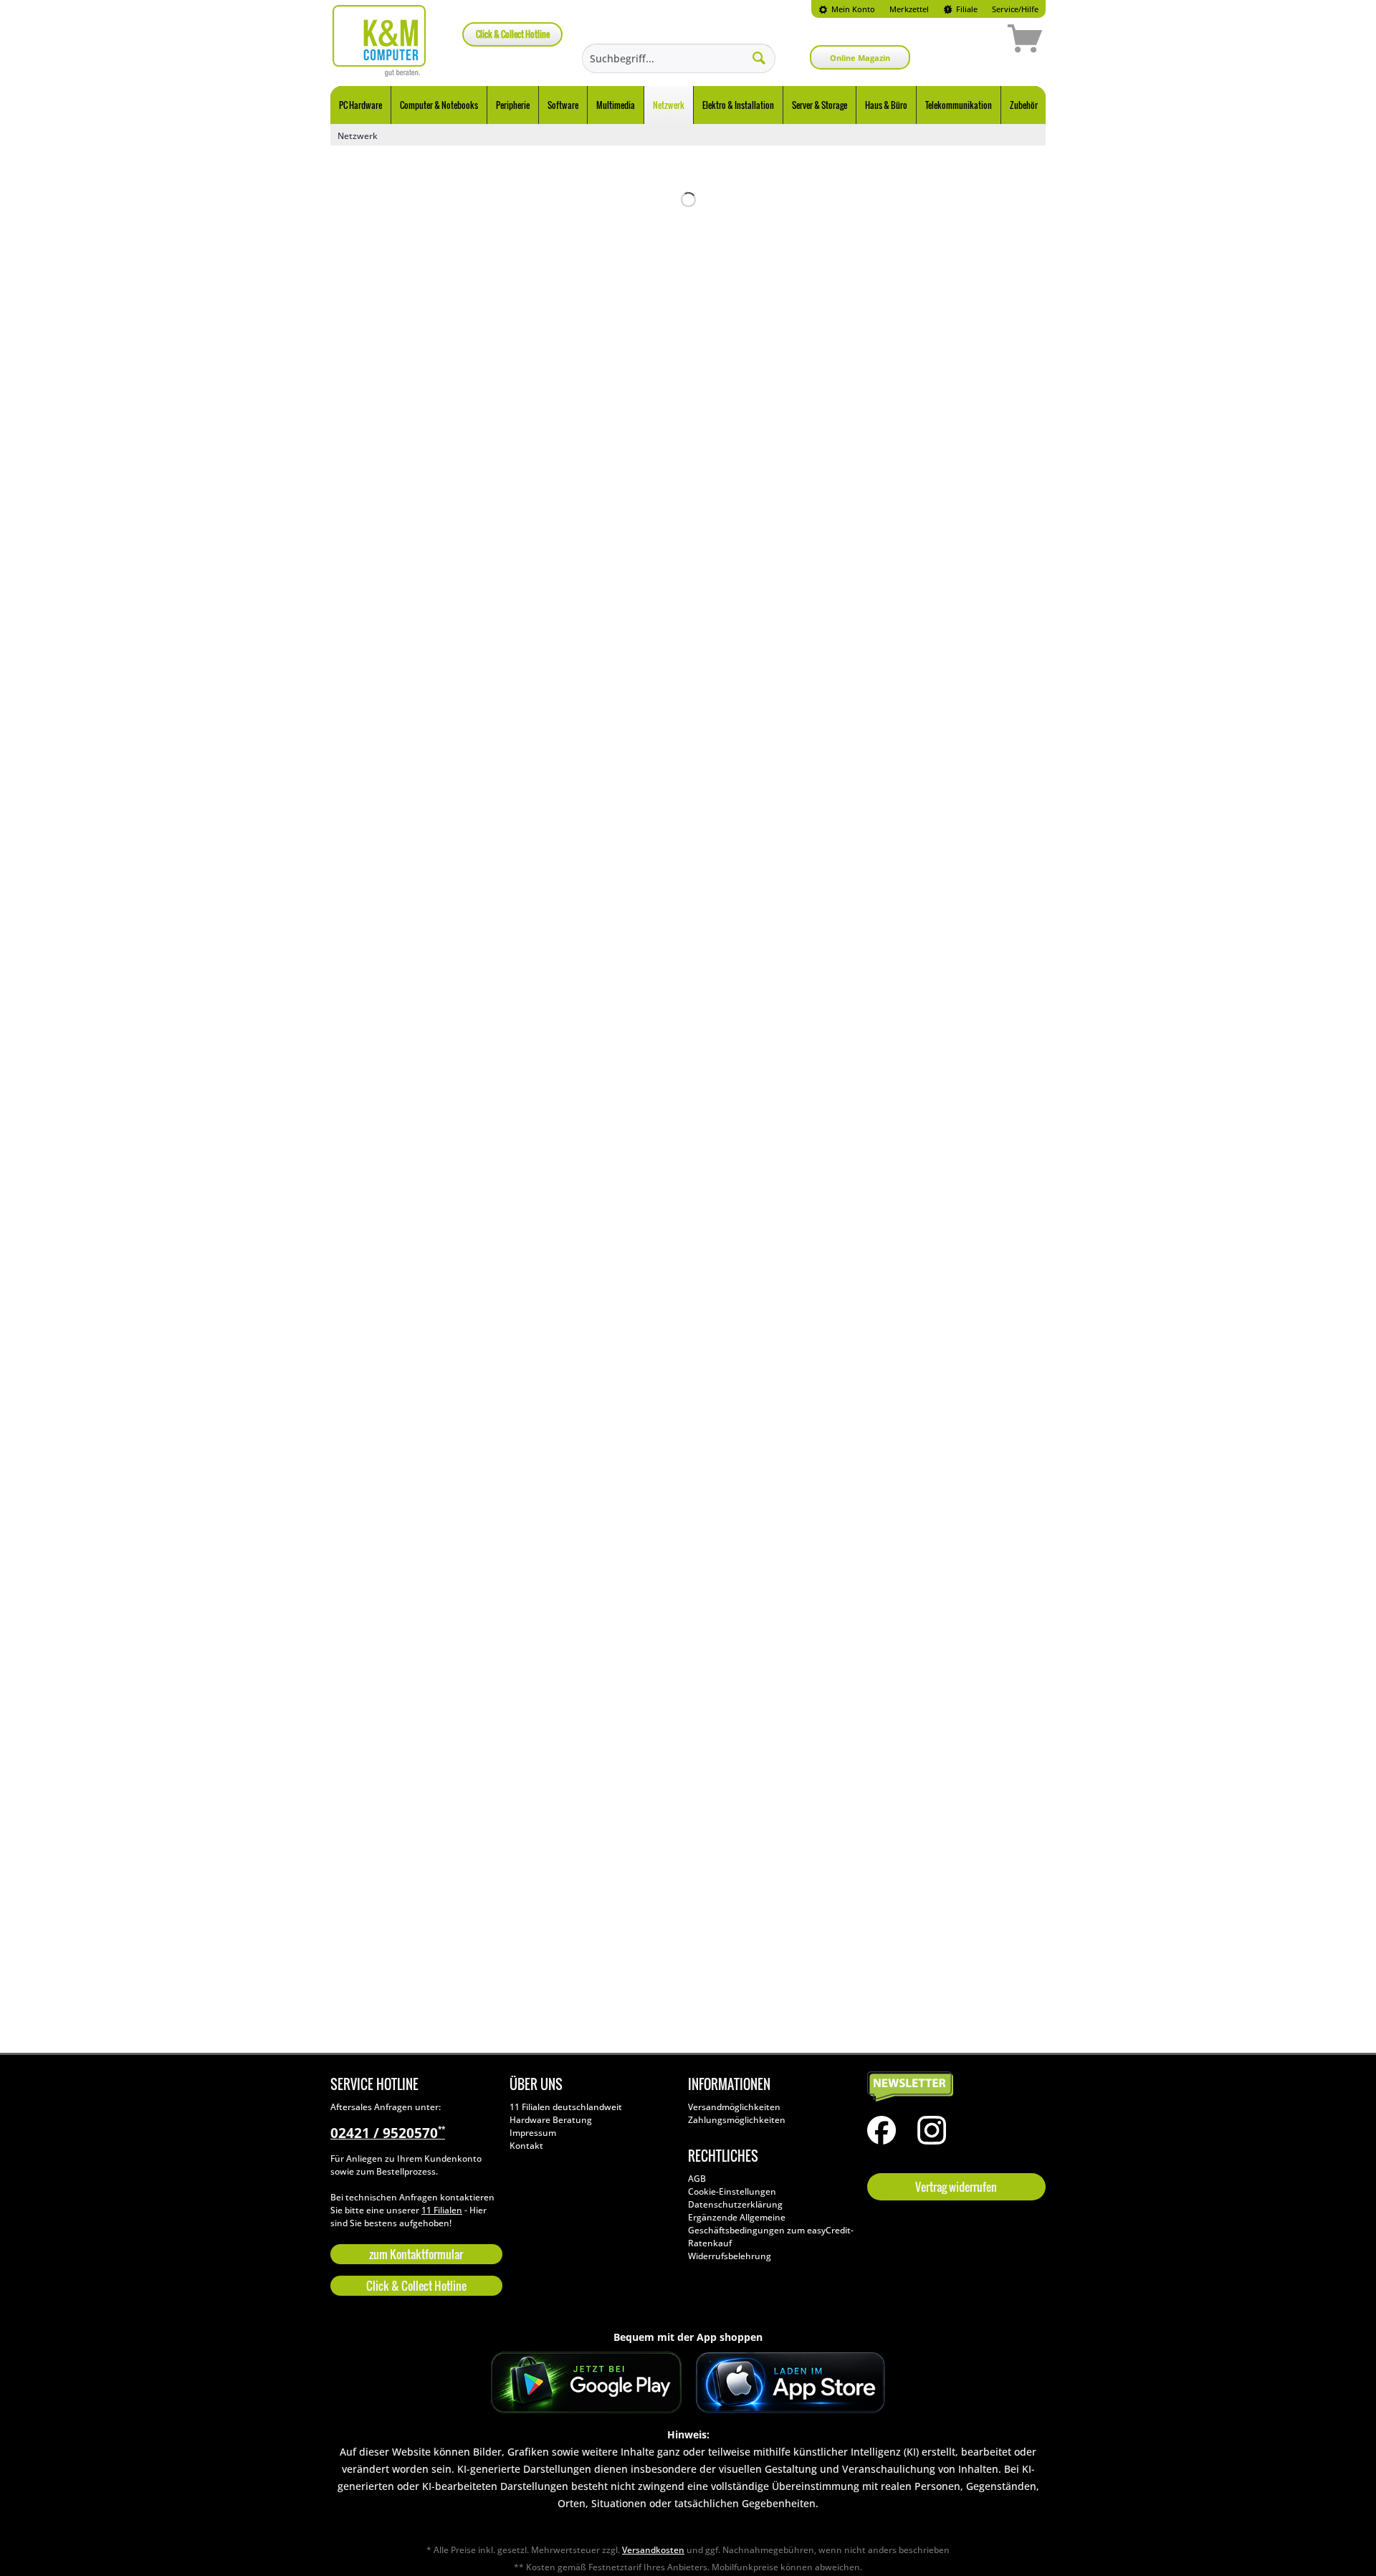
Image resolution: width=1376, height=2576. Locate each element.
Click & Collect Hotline (513, 34)
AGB (697, 2179)
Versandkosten (653, 2550)
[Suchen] (759, 57)
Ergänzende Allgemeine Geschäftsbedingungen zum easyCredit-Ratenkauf (771, 2230)
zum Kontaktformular (416, 2254)
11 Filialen (442, 2210)
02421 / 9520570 (388, 2133)
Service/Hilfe (1015, 9)
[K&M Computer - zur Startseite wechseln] (379, 41)
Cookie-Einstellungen (732, 2191)
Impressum (533, 2133)
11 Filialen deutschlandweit (566, 2107)
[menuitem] (847, 9)
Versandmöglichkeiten (734, 2107)
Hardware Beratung (551, 2120)
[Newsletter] (953, 2087)
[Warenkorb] (974, 41)
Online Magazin (860, 58)
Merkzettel (909, 9)
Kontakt (526, 2146)
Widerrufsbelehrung (730, 2256)
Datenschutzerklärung (735, 2204)
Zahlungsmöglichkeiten (737, 2120)
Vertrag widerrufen (956, 2187)
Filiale (966, 9)
